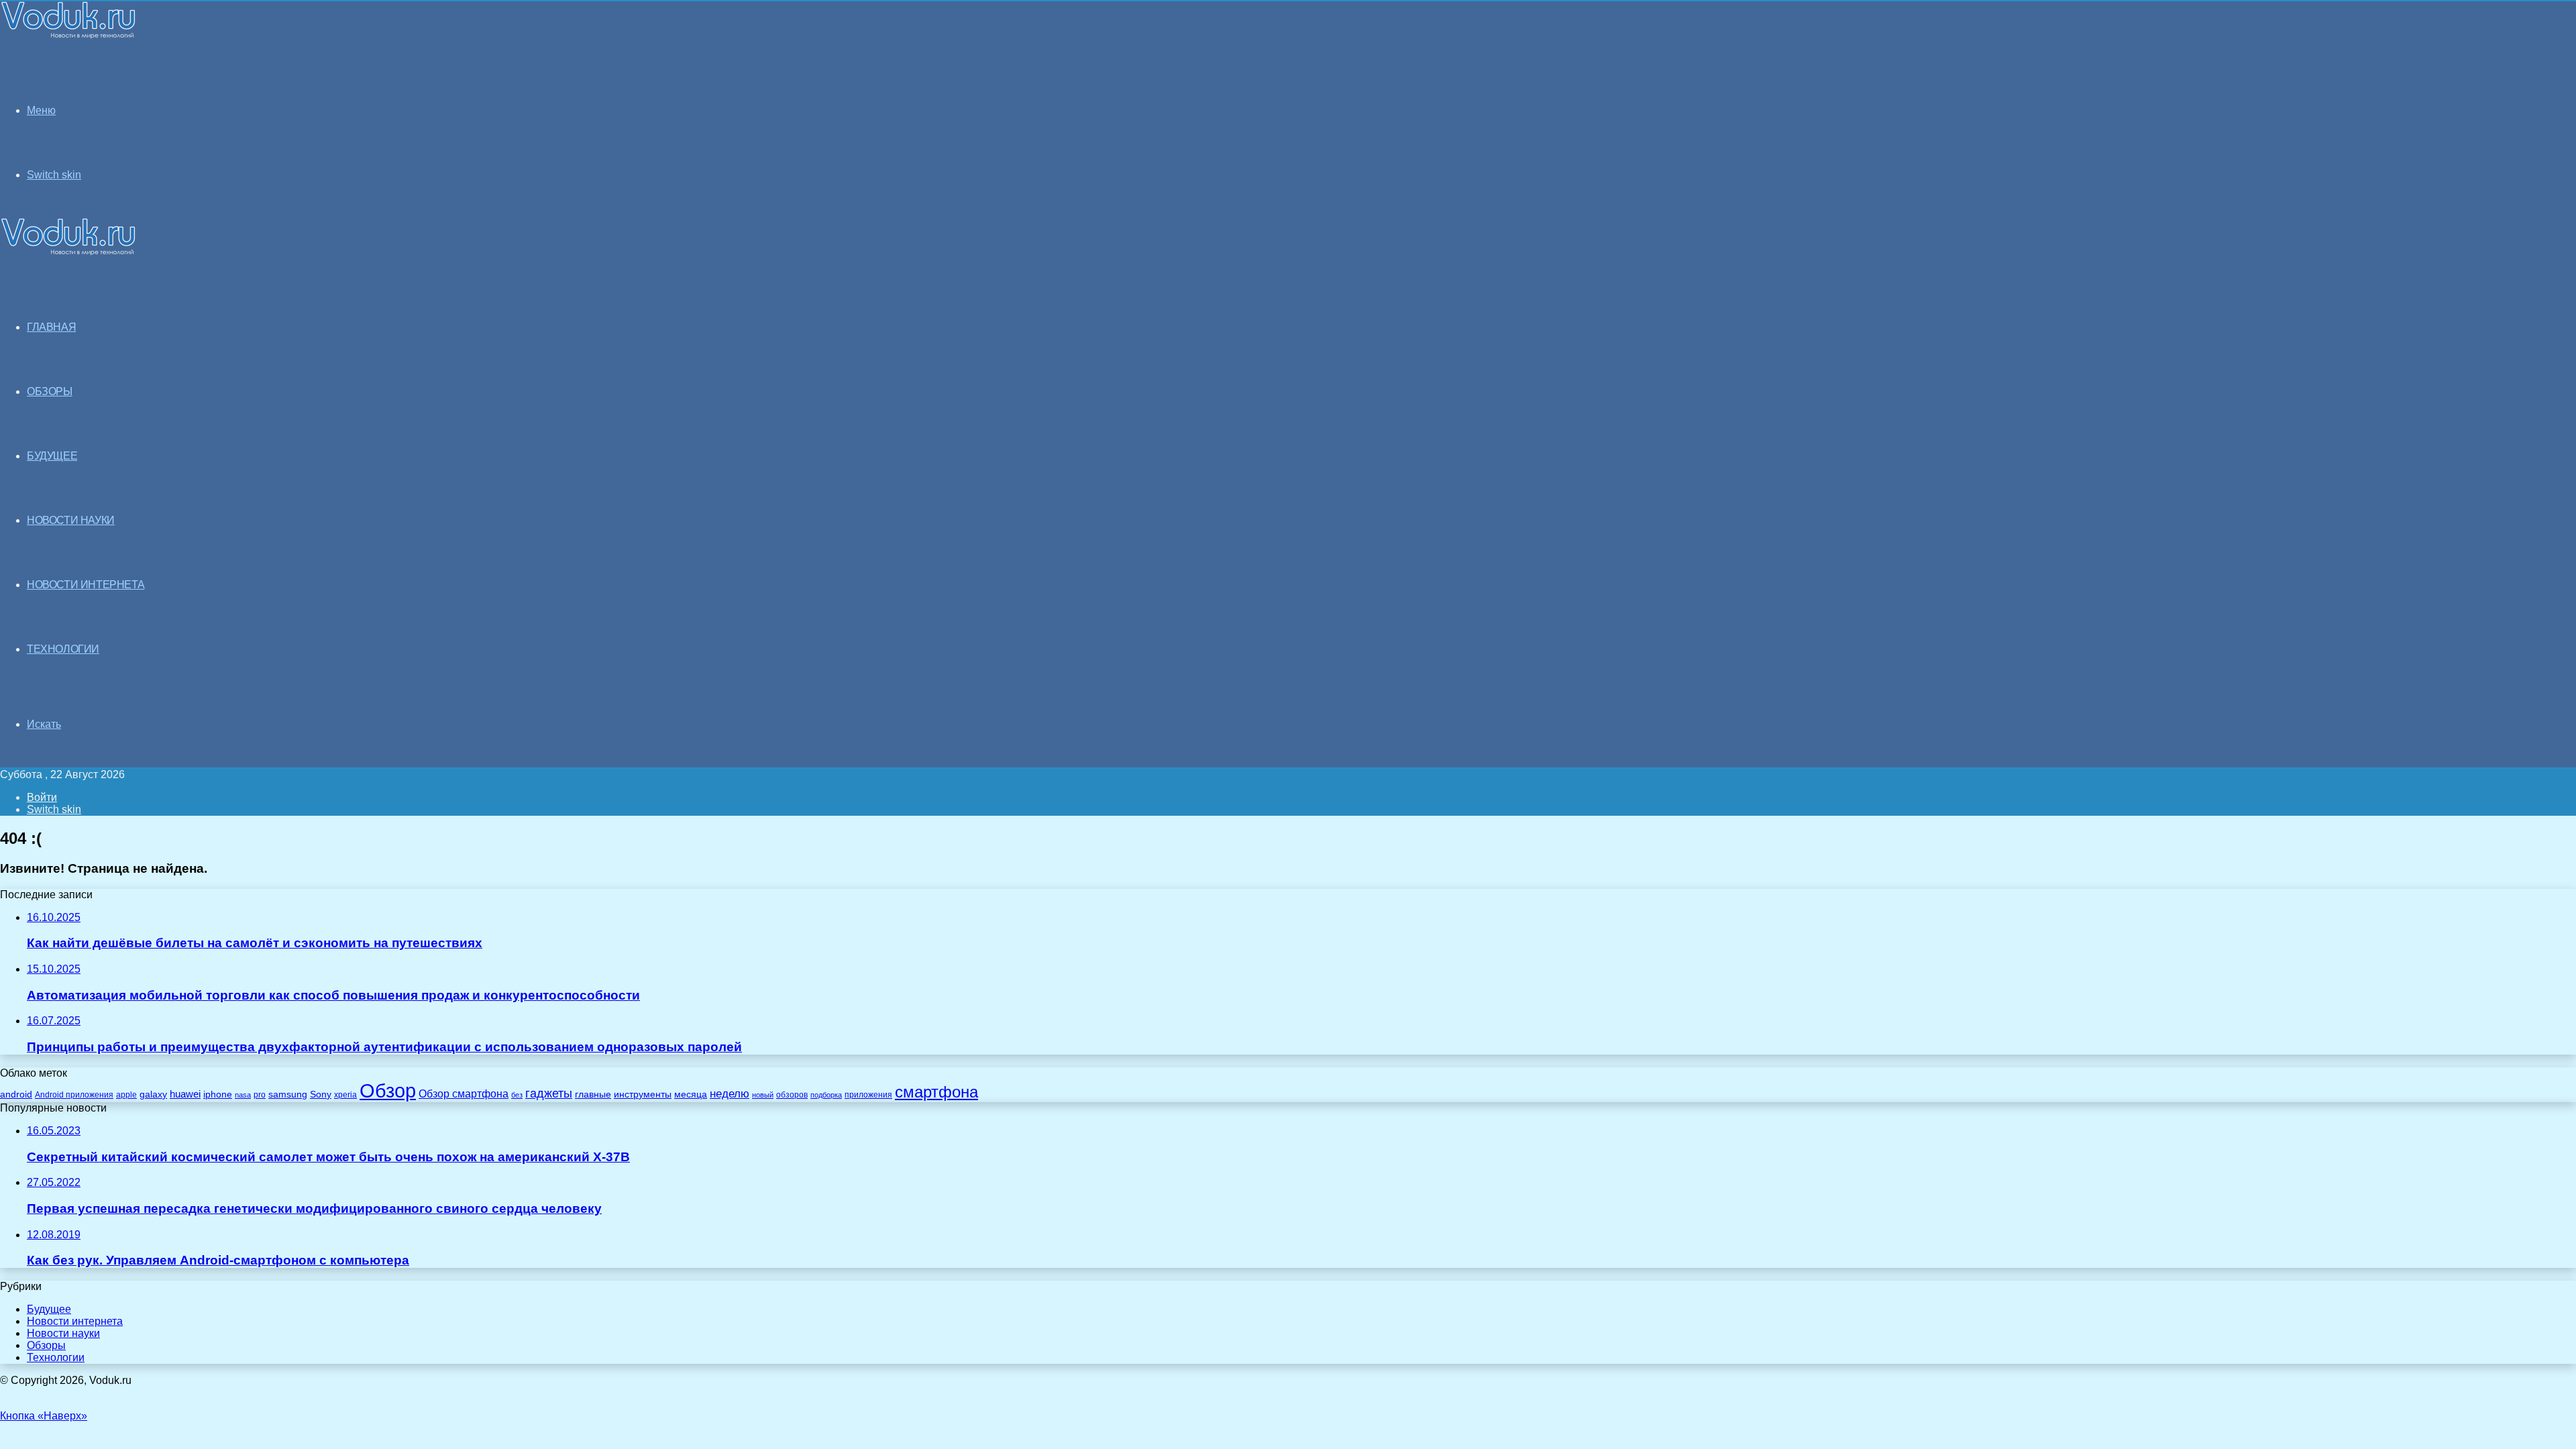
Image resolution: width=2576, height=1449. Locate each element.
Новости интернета (86, 585)
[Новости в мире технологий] (68, 35)
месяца (691, 1094)
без (517, 1095)
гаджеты (549, 1093)
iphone (218, 1094)
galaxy (153, 1094)
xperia (345, 1095)
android (16, 1094)
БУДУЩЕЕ (52, 456)
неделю (730, 1093)
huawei (185, 1094)
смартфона (936, 1092)
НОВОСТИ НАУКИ (71, 520)
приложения (868, 1094)
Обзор (388, 1090)
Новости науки (63, 1333)
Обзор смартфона (464, 1094)
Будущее (49, 1309)
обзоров (792, 1094)
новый (763, 1095)
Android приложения (74, 1094)
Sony (321, 1094)
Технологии (56, 1357)
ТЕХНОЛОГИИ (63, 649)
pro (260, 1095)
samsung (288, 1094)
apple (126, 1094)
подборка (826, 1095)
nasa (243, 1095)
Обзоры (46, 1345)
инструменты (643, 1094)
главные (593, 1094)
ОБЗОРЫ (50, 391)
